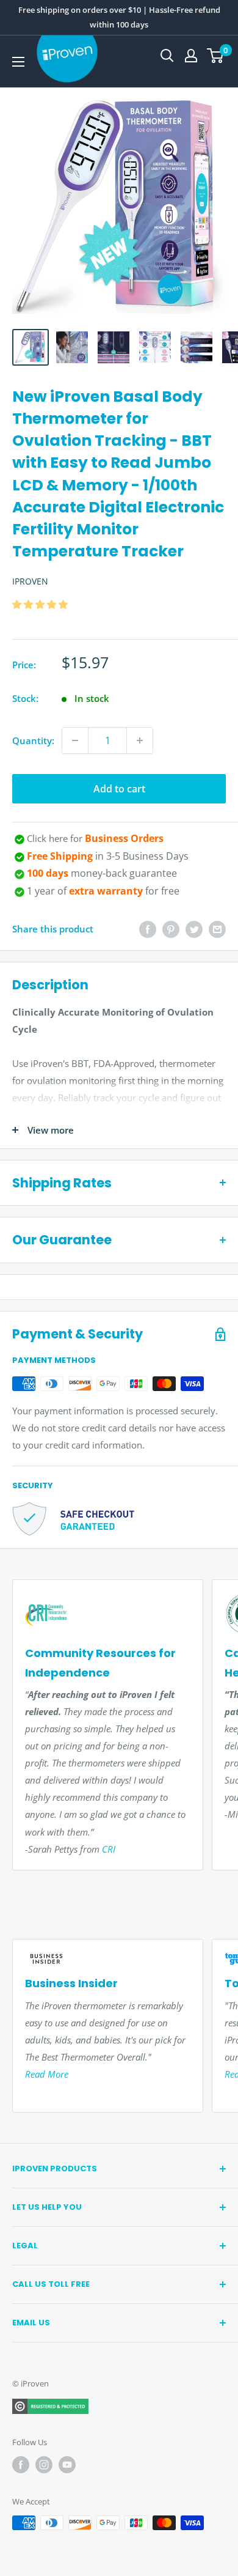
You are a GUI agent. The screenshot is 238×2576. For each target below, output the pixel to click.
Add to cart (119, 789)
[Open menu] (18, 62)
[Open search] (167, 56)
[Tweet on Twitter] (194, 929)
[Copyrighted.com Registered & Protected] (50, 2406)
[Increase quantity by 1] (140, 740)
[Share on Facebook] (148, 929)
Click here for (95, 838)
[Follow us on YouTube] (67, 2465)
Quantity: (33, 740)
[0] (216, 56)
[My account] (191, 56)
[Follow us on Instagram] (44, 2465)
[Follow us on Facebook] (21, 2465)
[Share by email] (217, 929)
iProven (30, 581)
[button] (41, 604)
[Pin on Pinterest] (171, 929)
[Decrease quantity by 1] (75, 740)
